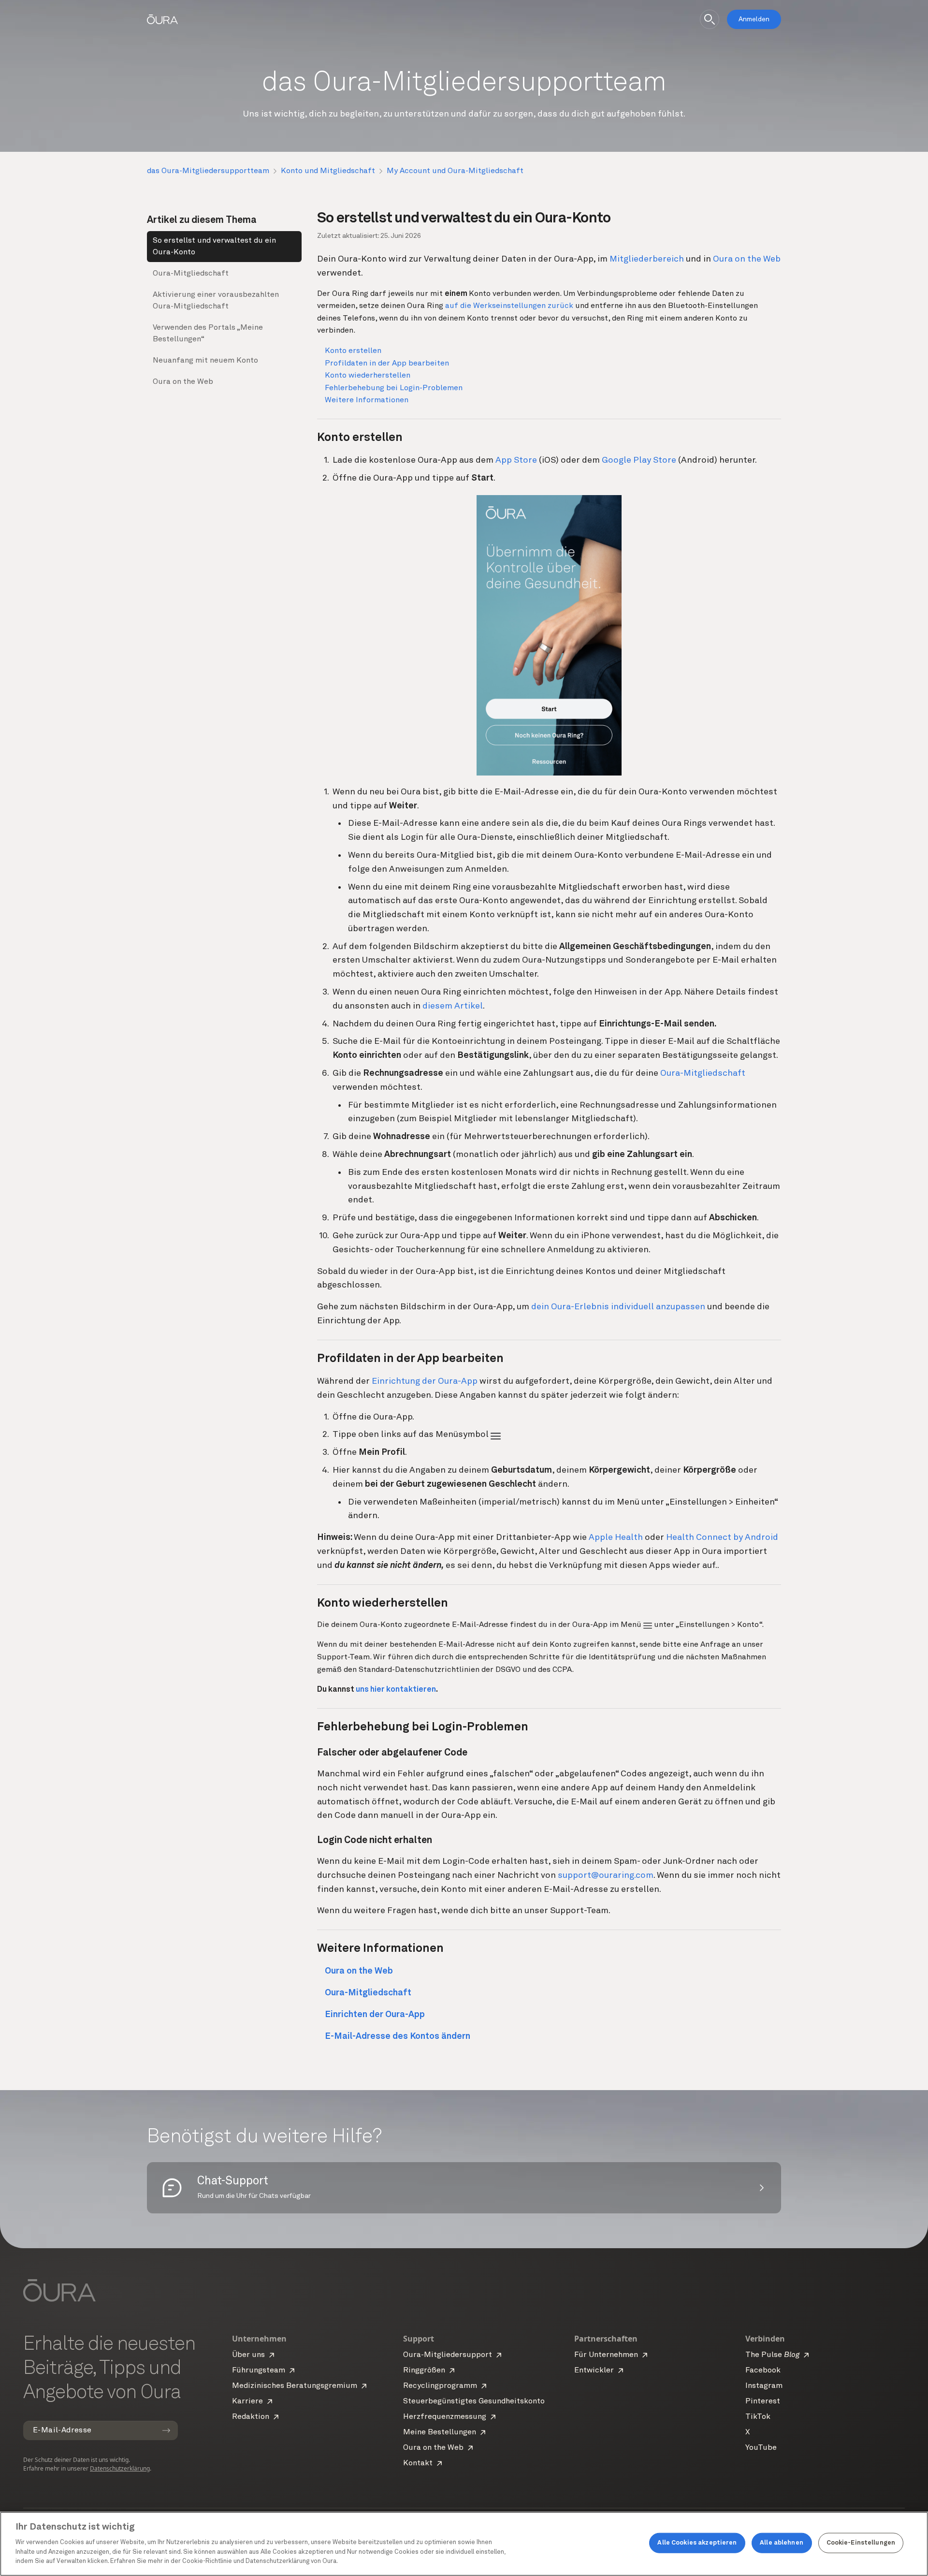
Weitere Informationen (367, 400)
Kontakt (418, 2463)
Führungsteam (259, 2371)
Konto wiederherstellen (368, 376)
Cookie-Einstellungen (861, 2543)
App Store (516, 460)
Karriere (247, 2401)
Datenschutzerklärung (120, 2468)
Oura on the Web (183, 382)
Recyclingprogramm (440, 2386)
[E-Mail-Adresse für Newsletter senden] (166, 2430)
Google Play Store (639, 460)
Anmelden (754, 19)
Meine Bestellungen (440, 2432)
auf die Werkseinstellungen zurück (509, 306)
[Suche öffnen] (710, 19)
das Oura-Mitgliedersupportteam (208, 171)
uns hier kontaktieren (396, 1690)
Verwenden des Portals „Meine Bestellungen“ (208, 334)
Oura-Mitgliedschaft (191, 274)
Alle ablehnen (782, 2543)
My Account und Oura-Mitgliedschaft (455, 171)
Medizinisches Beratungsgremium (295, 2386)
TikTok (758, 2417)
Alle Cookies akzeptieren (697, 2543)
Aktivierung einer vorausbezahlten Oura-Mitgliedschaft (216, 301)
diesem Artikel (453, 1006)
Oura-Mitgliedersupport (448, 2355)
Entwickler (594, 2371)
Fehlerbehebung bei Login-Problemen (394, 388)
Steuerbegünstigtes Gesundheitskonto (474, 2401)
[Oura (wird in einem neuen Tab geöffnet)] (162, 19)
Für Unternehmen (606, 2355)
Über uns (248, 2355)
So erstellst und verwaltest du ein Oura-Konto (214, 247)
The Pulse (772, 2355)
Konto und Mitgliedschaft (328, 171)
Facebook (763, 2371)
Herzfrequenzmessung (445, 2417)
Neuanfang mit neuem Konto (205, 361)
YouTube (761, 2448)
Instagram (764, 2386)
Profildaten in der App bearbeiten (387, 364)
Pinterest (763, 2401)
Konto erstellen (353, 351)
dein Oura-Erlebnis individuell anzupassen (618, 1307)
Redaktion (251, 2417)
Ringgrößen (424, 2371)
